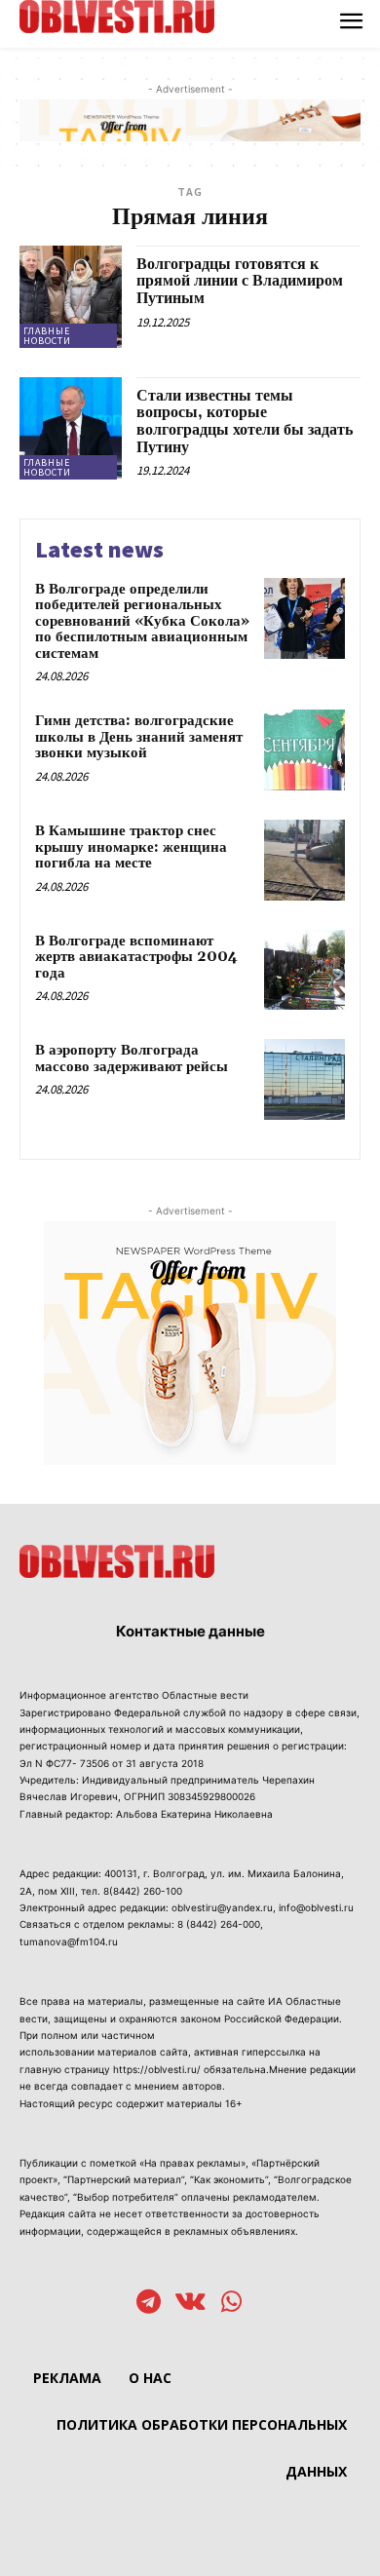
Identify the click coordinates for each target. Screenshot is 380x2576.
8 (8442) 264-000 (219, 1924)
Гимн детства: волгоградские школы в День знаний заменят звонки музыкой (139, 737)
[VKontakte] (190, 2304)
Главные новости (47, 336)
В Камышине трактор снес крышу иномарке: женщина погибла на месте (131, 847)
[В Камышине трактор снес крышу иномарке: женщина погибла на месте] (304, 860)
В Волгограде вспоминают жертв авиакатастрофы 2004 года (136, 957)
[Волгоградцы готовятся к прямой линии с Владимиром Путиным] (71, 297)
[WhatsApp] (231, 2304)
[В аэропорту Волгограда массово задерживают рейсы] (304, 1079)
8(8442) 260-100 (143, 1891)
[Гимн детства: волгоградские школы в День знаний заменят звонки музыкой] (304, 750)
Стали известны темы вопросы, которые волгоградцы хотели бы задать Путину (245, 422)
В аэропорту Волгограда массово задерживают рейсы (132, 1058)
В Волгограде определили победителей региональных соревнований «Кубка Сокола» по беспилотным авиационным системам (142, 621)
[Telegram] (149, 2304)
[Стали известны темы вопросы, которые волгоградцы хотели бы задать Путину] (71, 428)
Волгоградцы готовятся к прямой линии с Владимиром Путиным (240, 281)
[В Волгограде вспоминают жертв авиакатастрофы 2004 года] (304, 970)
